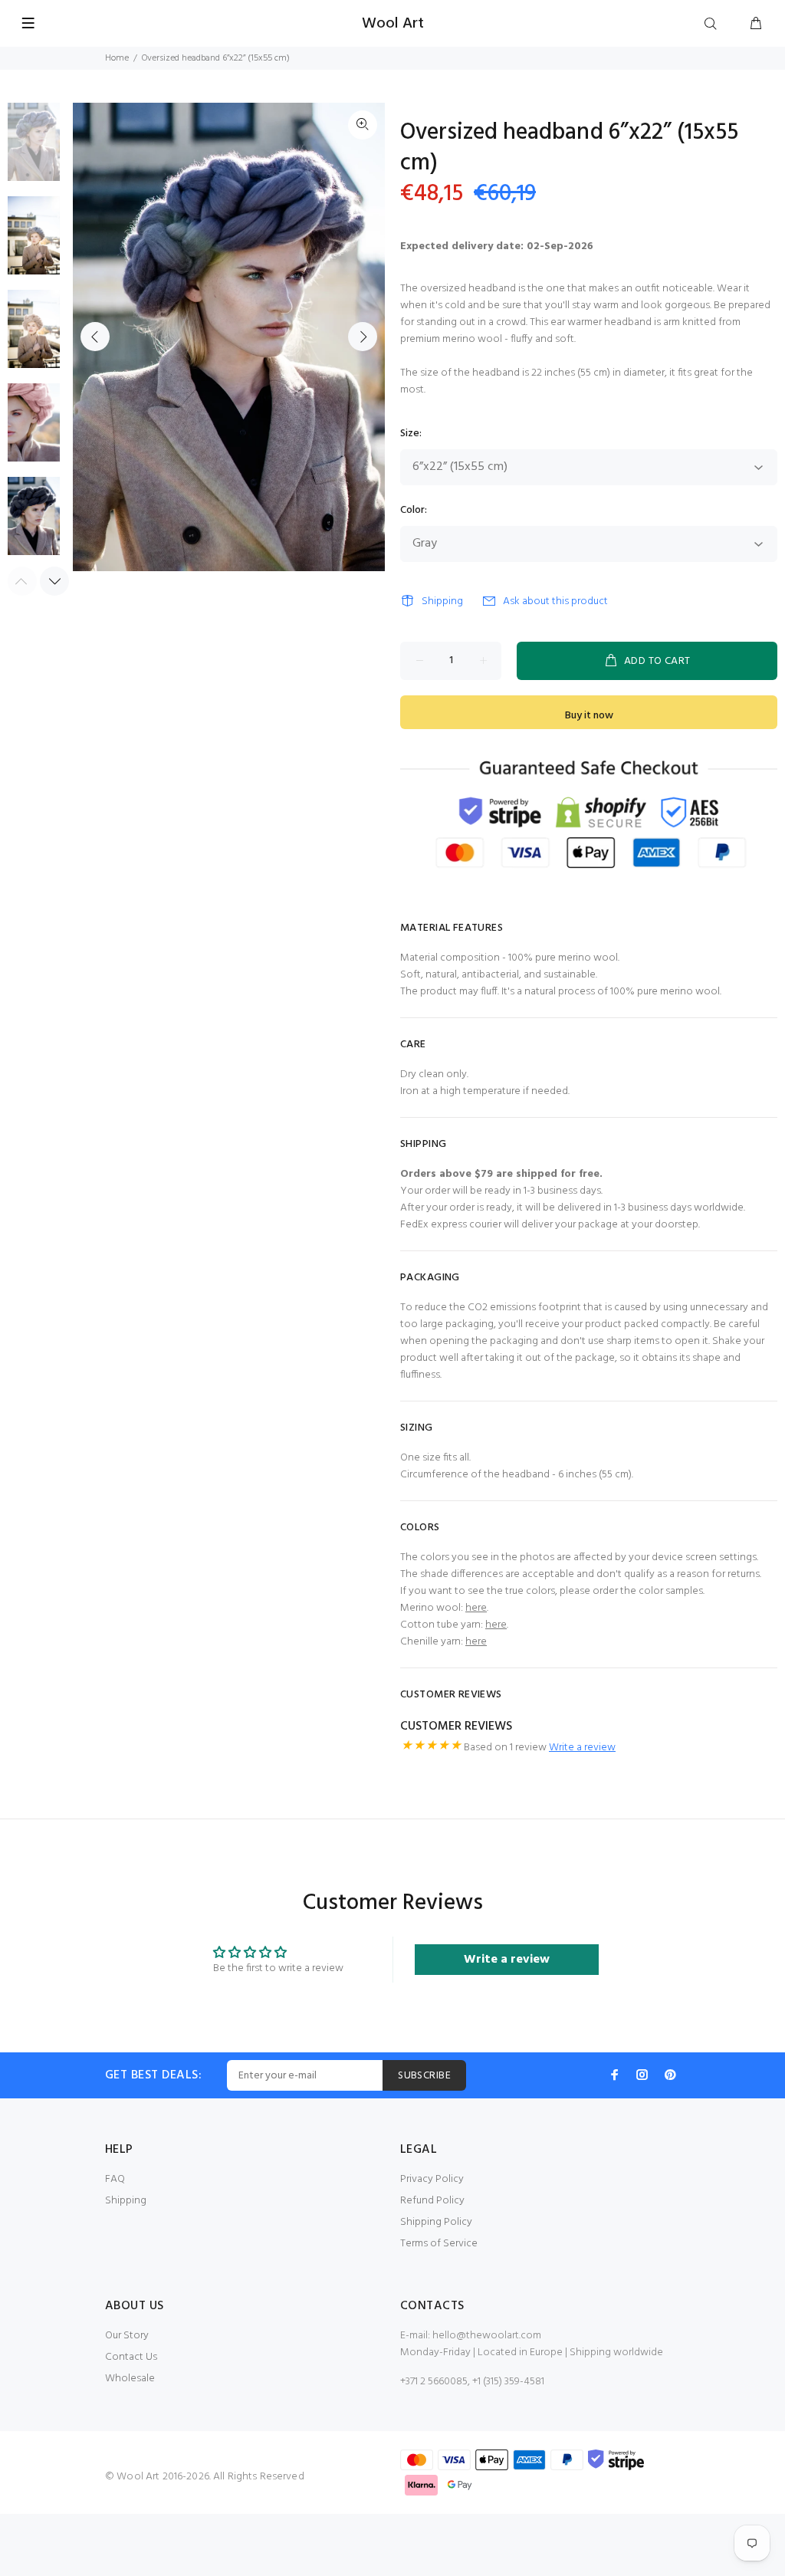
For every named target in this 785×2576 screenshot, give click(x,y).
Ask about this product (555, 601)
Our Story (127, 2336)
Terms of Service (439, 2244)
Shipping (442, 601)
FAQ (115, 2179)
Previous (95, 337)
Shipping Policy (436, 2222)
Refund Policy (432, 2201)
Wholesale (130, 2379)
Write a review (582, 1748)
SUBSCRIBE (424, 2076)
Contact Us (131, 2357)
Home (117, 58)
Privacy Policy (432, 2179)
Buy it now (589, 716)
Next (363, 337)
